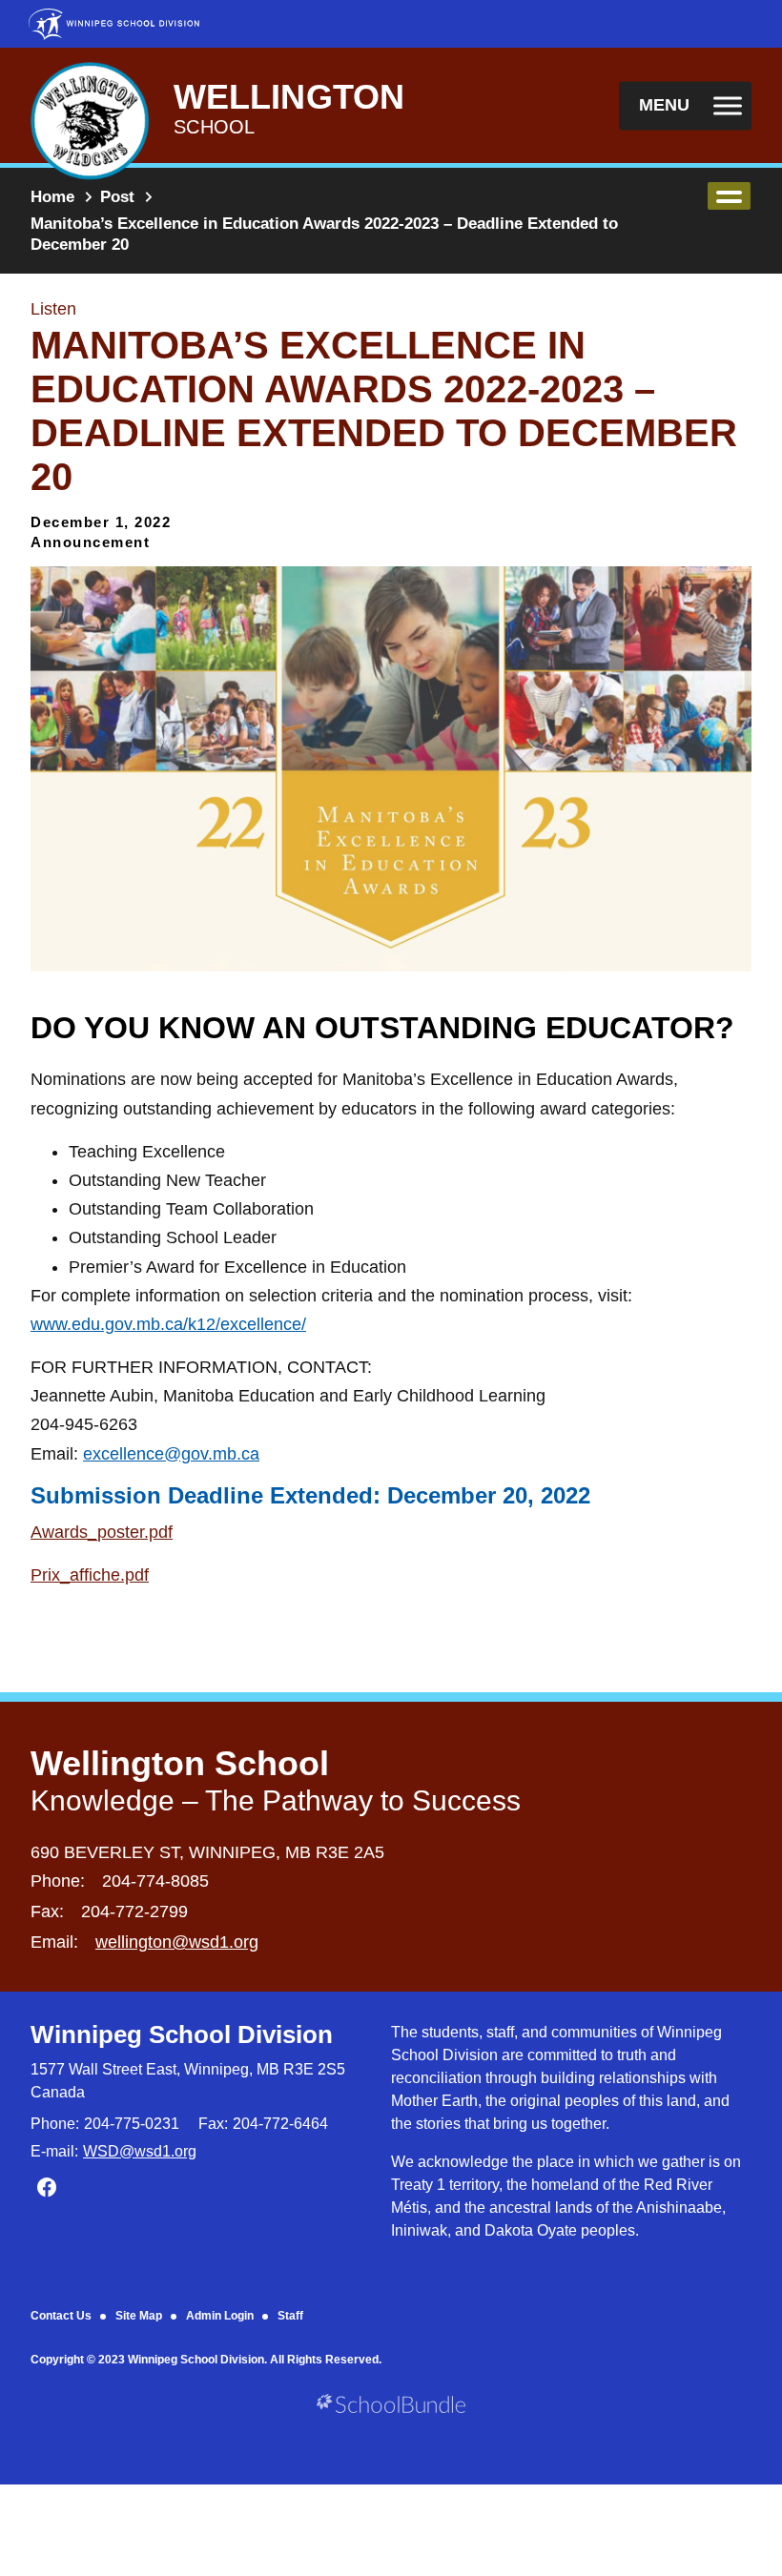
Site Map (139, 2316)
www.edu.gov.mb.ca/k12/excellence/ (168, 1324)
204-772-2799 (134, 1912)
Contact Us (61, 2316)
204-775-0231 (132, 2124)
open (729, 196)
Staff (290, 2316)
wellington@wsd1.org (177, 1942)
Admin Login (220, 2316)
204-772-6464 (280, 2124)
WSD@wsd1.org (140, 2151)
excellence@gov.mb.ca (171, 1454)
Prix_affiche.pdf (90, 1575)
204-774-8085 (155, 1881)
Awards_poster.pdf (102, 1532)
